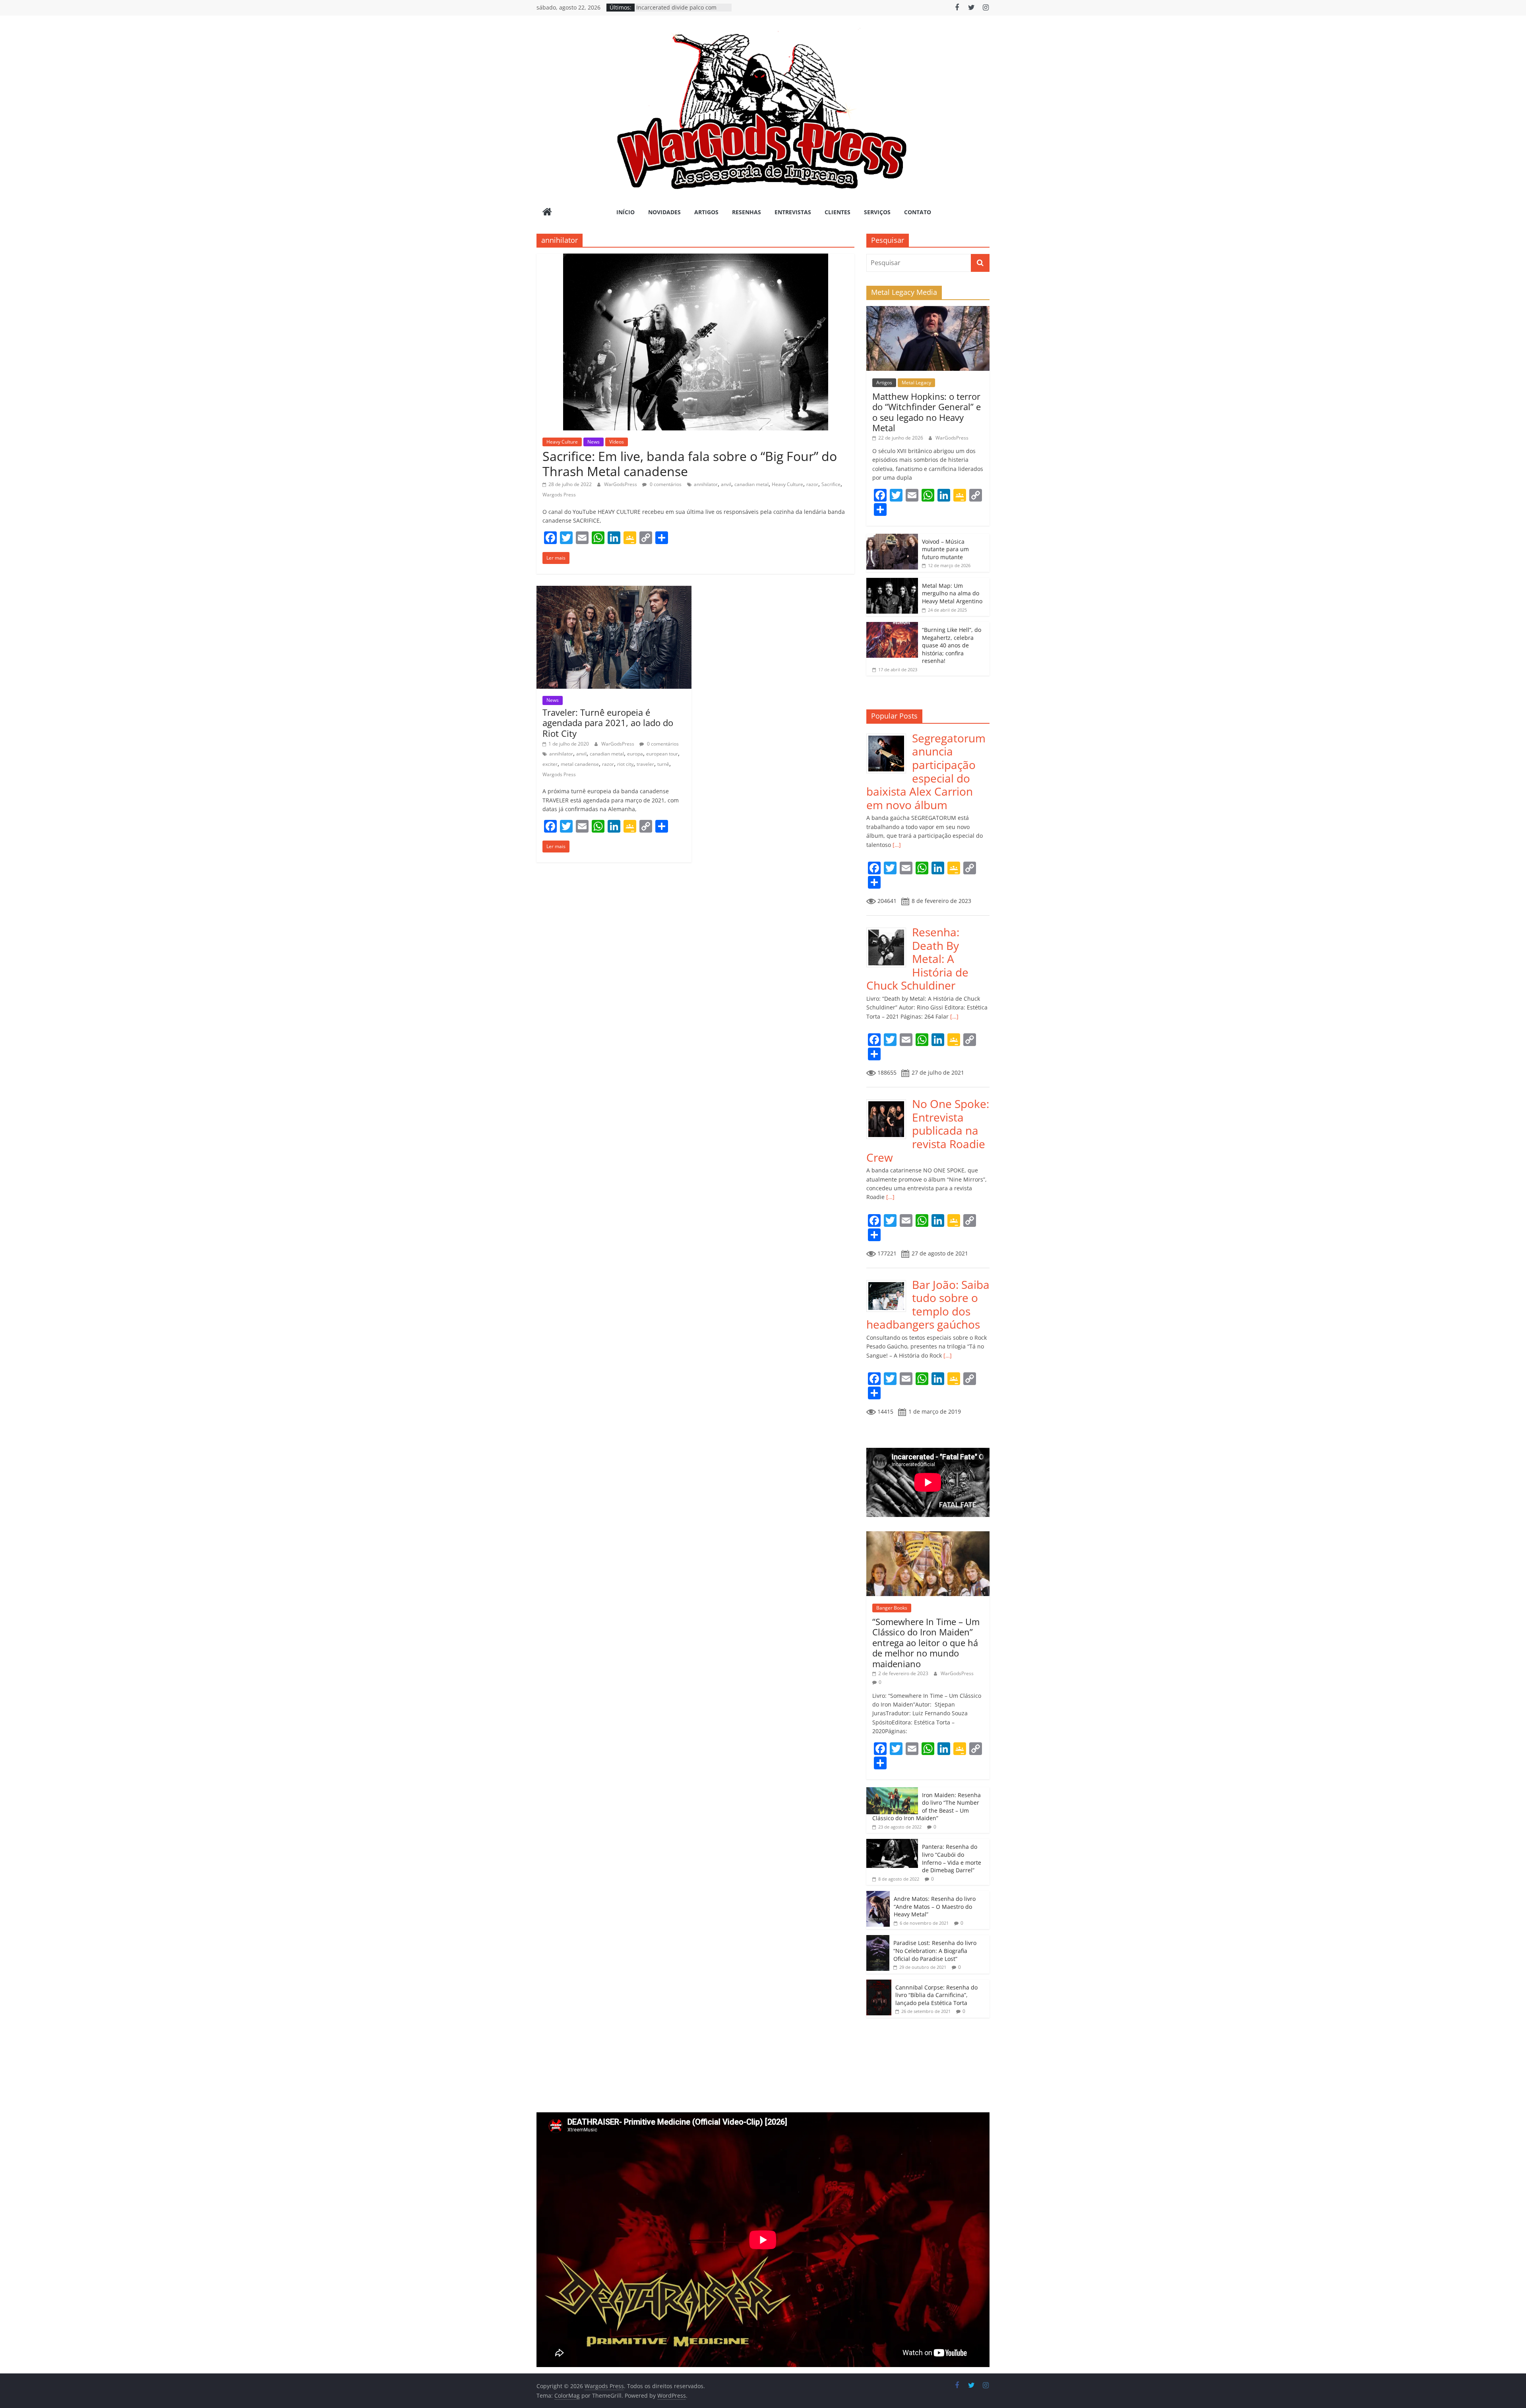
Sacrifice (831, 484)
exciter (550, 764)
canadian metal (751, 484)
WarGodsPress (621, 484)
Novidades (664, 212)
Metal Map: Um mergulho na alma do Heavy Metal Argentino (952, 593)
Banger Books (892, 1608)
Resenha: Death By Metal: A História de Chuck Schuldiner (917, 959)
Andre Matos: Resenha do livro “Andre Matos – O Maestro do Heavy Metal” (935, 1906)
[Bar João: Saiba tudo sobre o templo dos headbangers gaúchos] (889, 1282)
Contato (918, 212)
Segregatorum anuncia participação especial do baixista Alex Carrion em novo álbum (926, 771)
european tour (662, 754)
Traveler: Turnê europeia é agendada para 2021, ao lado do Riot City (608, 723)
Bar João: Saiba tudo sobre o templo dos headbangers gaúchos (928, 1305)
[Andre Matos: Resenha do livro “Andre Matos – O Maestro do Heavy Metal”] (878, 1895)
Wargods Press (559, 495)
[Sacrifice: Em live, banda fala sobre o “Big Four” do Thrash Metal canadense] (696, 258)
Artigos (706, 212)
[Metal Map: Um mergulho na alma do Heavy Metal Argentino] (892, 582)
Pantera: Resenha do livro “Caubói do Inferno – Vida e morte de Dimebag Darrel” (952, 1858)
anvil (726, 484)
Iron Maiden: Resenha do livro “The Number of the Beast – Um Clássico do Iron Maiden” (927, 1807)
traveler (645, 764)
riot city (625, 764)
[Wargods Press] (547, 213)
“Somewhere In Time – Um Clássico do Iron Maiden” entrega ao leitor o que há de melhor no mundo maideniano (926, 1643)
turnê (663, 764)
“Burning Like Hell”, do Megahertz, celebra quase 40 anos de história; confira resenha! (952, 645)
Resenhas (747, 212)
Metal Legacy (916, 383)
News (594, 442)
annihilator (706, 484)
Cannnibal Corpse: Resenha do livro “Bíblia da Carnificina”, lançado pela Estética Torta (936, 1995)
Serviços (877, 212)
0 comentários (665, 484)
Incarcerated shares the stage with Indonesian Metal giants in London (683, 11)
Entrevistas (793, 212)
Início (626, 212)
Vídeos (617, 442)
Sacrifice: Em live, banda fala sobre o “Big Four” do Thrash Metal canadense (690, 464)
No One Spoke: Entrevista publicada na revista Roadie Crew (928, 1130)
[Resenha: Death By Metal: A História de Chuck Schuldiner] (889, 930)
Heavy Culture (562, 442)
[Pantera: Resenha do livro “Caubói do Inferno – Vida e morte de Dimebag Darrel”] (892, 1843)
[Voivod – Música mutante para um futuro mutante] (892, 538)
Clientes (838, 212)
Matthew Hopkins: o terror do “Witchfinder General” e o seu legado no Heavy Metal (927, 412)
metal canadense (580, 764)
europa (635, 754)
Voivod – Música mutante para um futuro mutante (945, 549)
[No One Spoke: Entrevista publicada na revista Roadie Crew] (889, 1101)
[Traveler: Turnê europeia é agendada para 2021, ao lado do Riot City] (614, 591)
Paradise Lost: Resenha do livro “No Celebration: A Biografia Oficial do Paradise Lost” (935, 1951)
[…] (896, 845)
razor (812, 484)
